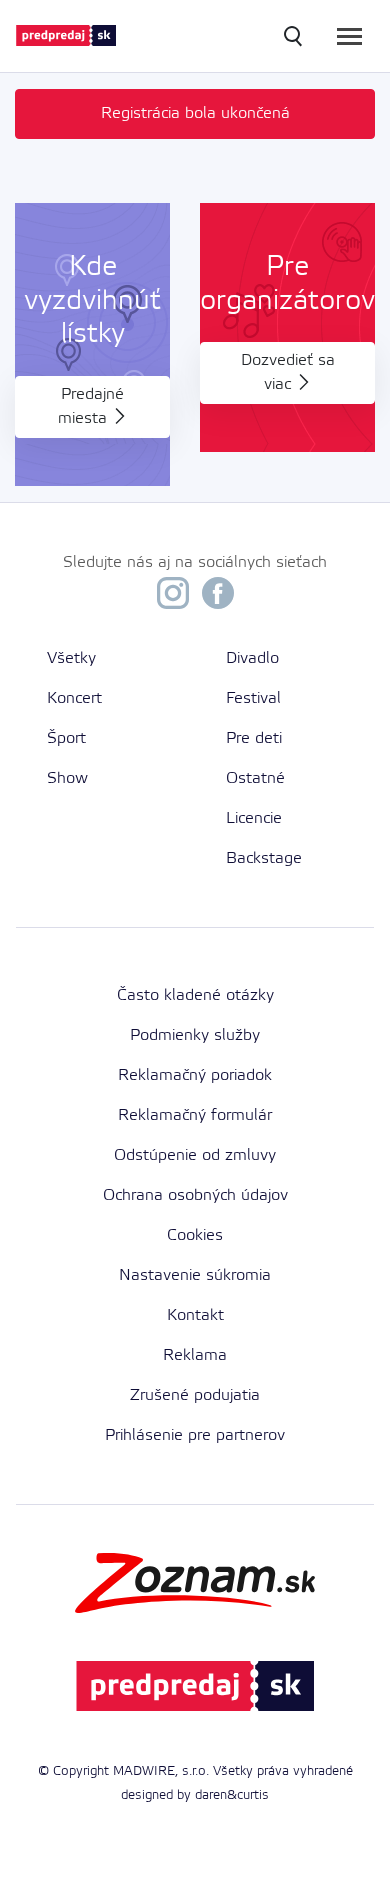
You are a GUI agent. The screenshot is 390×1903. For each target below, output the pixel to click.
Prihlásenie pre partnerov (195, 1435)
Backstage (264, 858)
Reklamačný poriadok (195, 1075)
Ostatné (255, 778)
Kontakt (195, 1315)
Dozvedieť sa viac (288, 372)
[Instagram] (173, 598)
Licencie (254, 818)
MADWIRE (144, 1771)
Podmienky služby (195, 1035)
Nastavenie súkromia (195, 1275)
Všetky (71, 658)
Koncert (74, 698)
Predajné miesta (91, 406)
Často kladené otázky (195, 995)
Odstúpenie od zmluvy (195, 1155)
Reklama (195, 1355)
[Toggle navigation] (349, 36)
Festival (253, 698)
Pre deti (254, 738)
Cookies (195, 1235)
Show (67, 778)
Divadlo (252, 658)
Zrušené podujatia (195, 1395)
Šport (66, 738)
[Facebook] (218, 598)
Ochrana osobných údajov (195, 1195)
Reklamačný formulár (195, 1115)
